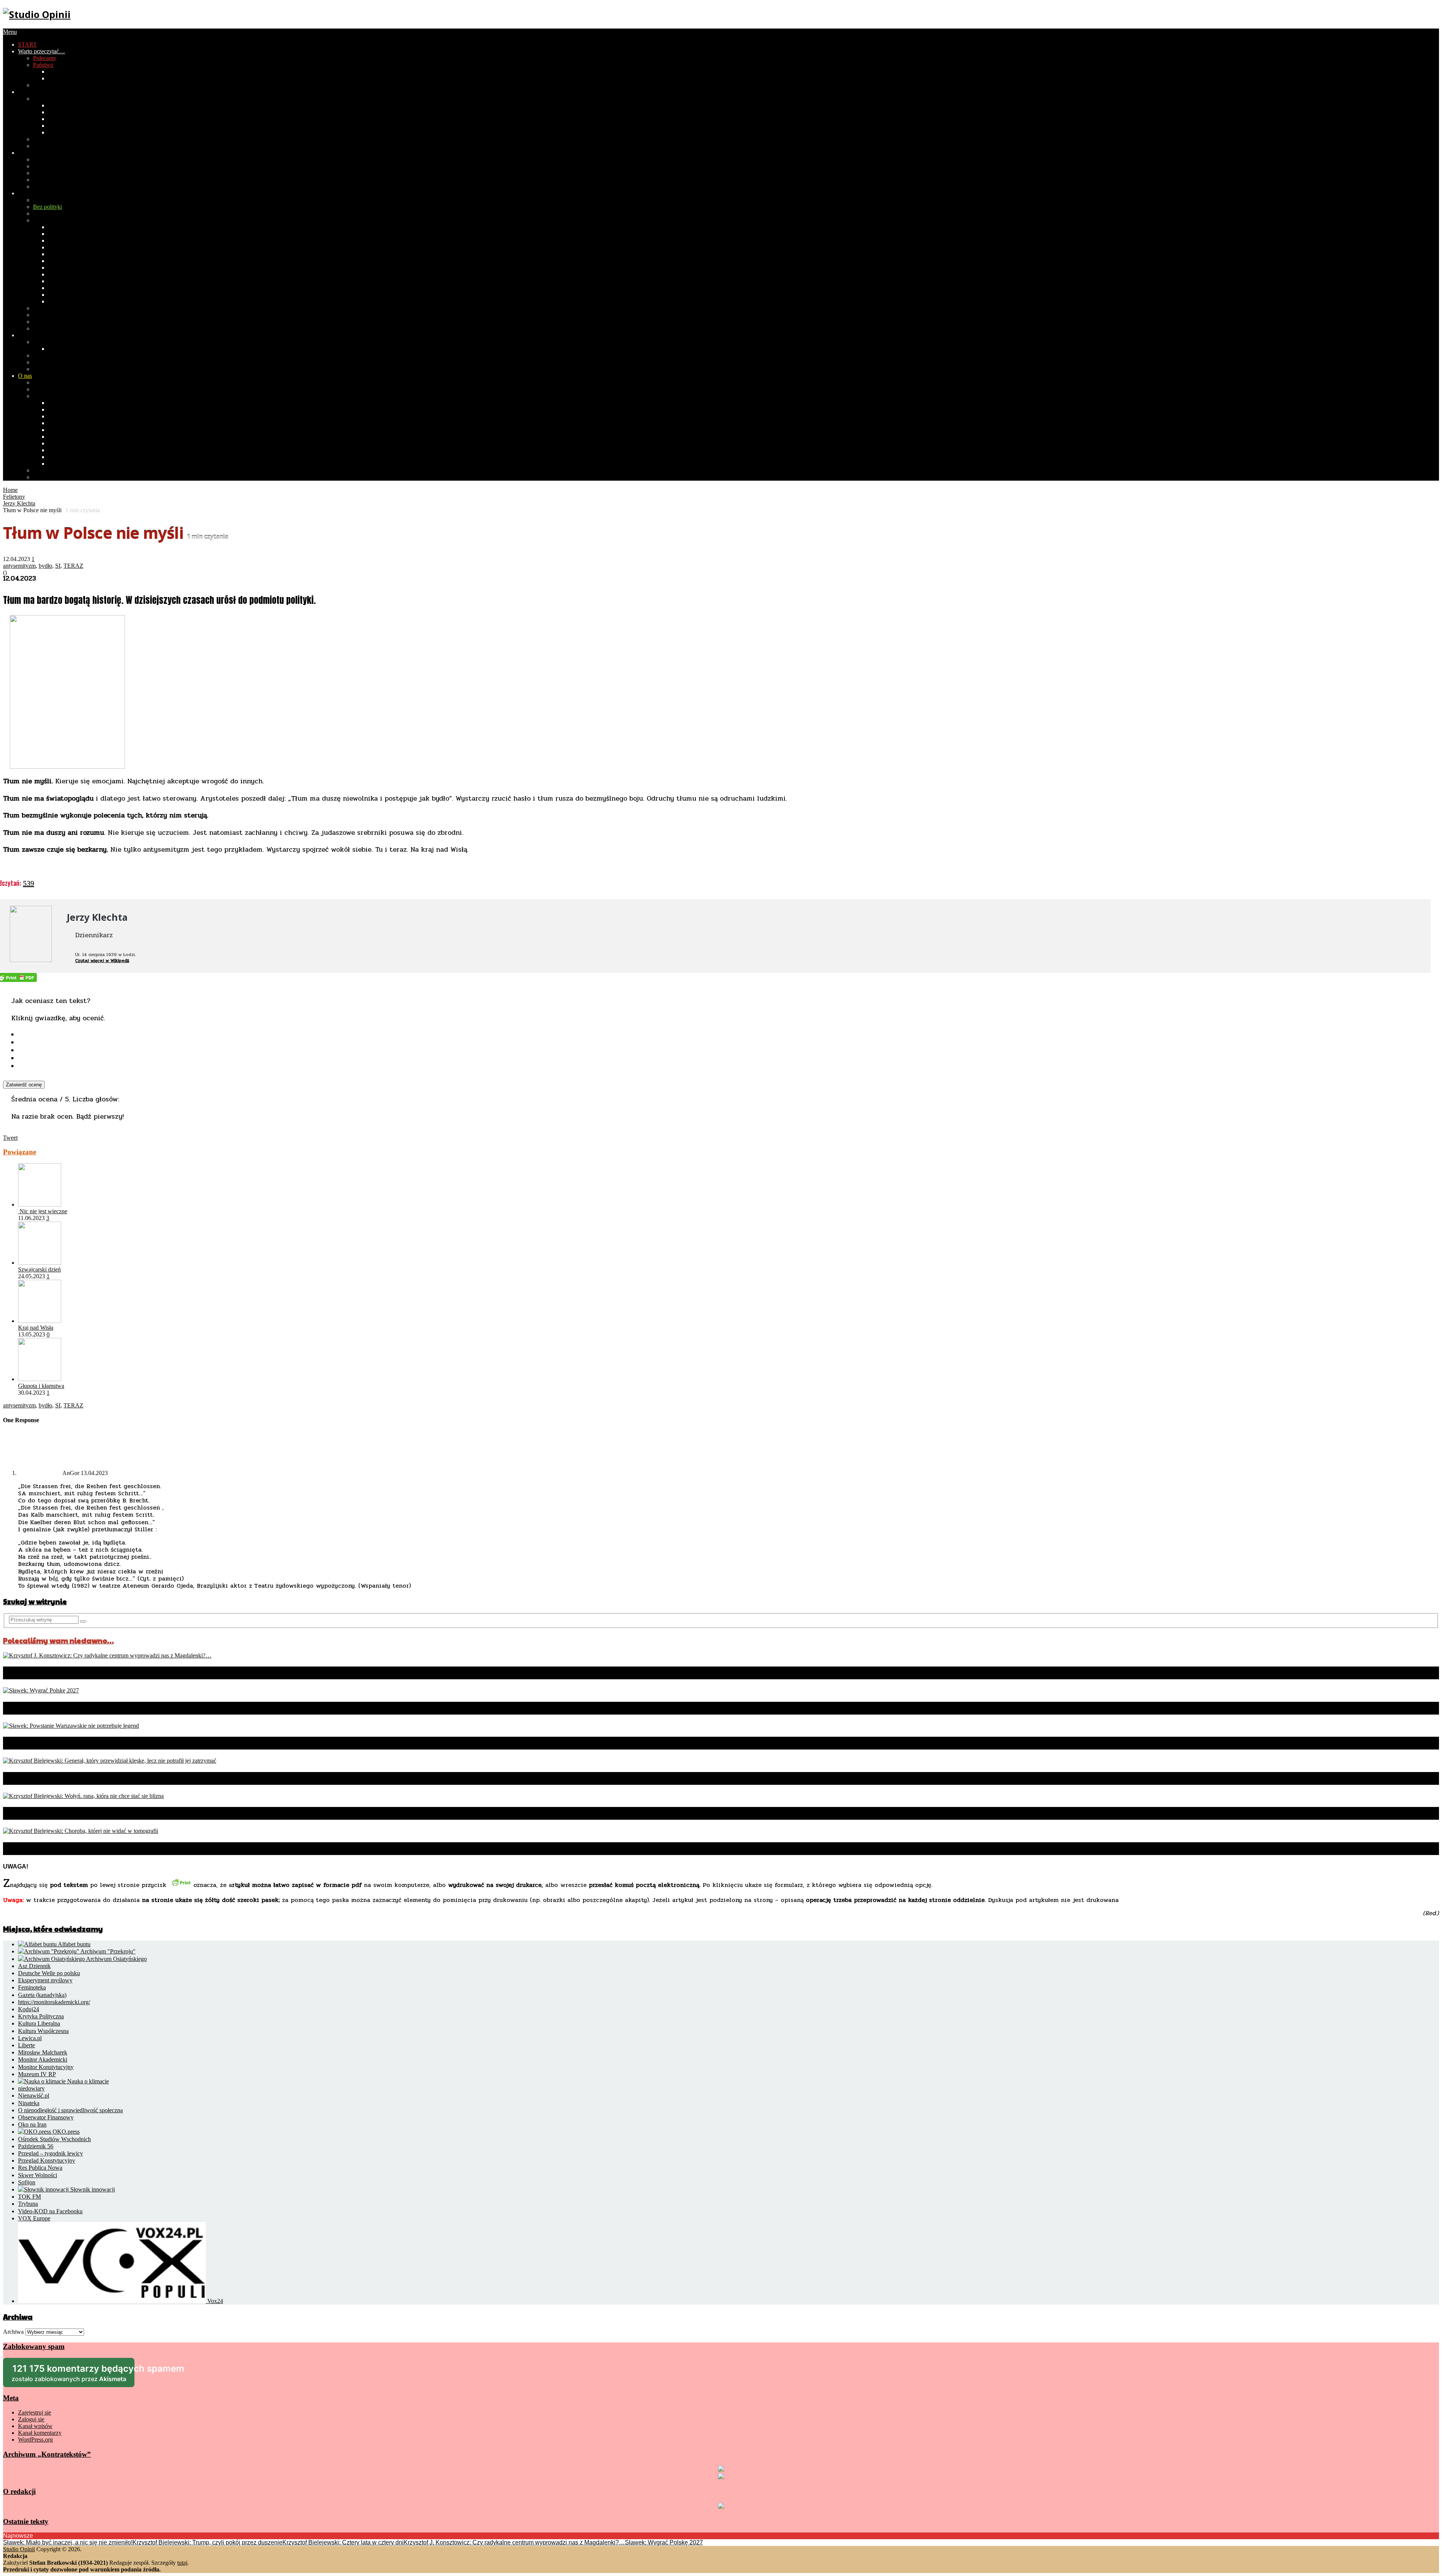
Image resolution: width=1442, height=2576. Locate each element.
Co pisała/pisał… (53, 396)
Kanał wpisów (35, 2426)
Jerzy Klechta (64, 247)
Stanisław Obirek (69, 437)
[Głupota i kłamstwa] (40, 1379)
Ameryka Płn (49, 362)
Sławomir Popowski (72, 443)
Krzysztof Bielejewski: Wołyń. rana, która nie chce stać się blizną (154, 1813)
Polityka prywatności (58, 470)
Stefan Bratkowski (70, 403)
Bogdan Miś (63, 423)
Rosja (55, 349)
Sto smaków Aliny (70, 281)
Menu (10, 32)
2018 (54, 119)
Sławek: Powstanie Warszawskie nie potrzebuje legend (132, 1743)
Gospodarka (63, 72)
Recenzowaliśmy (53, 200)
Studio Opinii (19, 2549)
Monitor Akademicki (43, 2059)
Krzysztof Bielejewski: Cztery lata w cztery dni (343, 2542)
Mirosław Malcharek (43, 2052)
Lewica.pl (30, 2038)
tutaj (182, 2563)
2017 (54, 126)
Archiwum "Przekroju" (107, 1951)
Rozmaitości (33, 193)
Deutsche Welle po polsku (49, 1973)
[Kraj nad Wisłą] (40, 1321)
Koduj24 (29, 2009)
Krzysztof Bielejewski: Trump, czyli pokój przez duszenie (207, 2542)
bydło (45, 566)
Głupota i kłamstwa (41, 1386)
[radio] (729, 1034)
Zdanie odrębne (67, 254)
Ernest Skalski (65, 450)
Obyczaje (44, 99)
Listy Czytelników (55, 315)
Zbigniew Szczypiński (75, 457)
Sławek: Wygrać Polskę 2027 (68, 1708)
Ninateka (29, 2103)
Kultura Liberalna (39, 2023)
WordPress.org (35, 2440)
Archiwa (13, 2332)
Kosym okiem (65, 295)
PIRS (39, 85)
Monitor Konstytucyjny (46, 2067)
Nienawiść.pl (34, 2096)
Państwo (43, 65)
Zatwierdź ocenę (24, 1085)
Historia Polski (66, 78)
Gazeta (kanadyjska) (42, 1995)
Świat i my (31, 335)
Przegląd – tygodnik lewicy (51, 2153)
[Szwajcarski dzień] (40, 1263)
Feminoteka (32, 1987)
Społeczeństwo (36, 92)
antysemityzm (19, 566)
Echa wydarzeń (51, 213)
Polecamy (45, 58)
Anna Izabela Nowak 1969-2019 (87, 430)
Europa (42, 342)
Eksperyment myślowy (45, 1980)
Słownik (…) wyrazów (75, 227)
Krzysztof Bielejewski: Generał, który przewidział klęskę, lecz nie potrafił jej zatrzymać (205, 1778)
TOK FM (29, 2197)
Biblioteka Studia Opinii (62, 382)
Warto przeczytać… (41, 51)
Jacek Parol (62, 268)
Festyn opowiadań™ (73, 274)
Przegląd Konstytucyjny (47, 2160)
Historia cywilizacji (56, 159)
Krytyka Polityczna (41, 2016)
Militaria (43, 173)
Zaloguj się (31, 2419)
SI (58, 566)
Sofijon (27, 2182)
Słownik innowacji (92, 2189)
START (27, 44)
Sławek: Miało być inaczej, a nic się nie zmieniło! (68, 2542)
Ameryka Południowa (59, 369)
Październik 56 (36, 2146)
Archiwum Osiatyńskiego (116, 1959)
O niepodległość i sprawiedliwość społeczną (70, 2110)
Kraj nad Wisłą (36, 1328)
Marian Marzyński (70, 261)
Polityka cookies (53, 477)
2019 (54, 112)
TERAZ (73, 566)
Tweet (10, 1138)
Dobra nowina (50, 322)
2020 (54, 105)
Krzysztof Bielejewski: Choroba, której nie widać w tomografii (147, 1849)
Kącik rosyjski (50, 328)
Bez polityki (48, 207)
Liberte (26, 2045)
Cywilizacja (32, 153)
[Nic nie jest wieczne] (40, 1204)
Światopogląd (49, 139)
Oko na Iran (32, 2124)
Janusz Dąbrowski (70, 409)
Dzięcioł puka (65, 234)
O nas (25, 376)
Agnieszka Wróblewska (76, 464)
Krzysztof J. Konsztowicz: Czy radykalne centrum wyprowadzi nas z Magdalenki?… (194, 1673)
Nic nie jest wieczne (43, 1211)
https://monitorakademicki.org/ (54, 2002)
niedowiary (31, 2088)
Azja (39, 355)
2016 (54, 132)
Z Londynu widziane (73, 301)
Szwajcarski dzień (39, 1269)
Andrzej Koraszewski (74, 416)
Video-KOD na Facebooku (50, 2211)
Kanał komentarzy (40, 2433)
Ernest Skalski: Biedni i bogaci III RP (78, 308)
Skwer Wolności (38, 2175)
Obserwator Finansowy (46, 2117)
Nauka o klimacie (87, 2081)
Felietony (44, 220)
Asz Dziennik (34, 1966)
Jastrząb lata (62, 241)
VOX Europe (34, 2218)
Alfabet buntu (74, 1944)
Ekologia (44, 180)
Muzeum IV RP (37, 2074)
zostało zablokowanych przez (73, 2375)
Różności (59, 288)
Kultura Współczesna (43, 2031)
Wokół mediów (51, 146)
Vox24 (214, 2301)
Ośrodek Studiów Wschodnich (54, 2139)
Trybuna (28, 2204)
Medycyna (46, 166)
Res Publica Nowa (40, 2168)
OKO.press (65, 2132)
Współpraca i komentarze (63, 389)
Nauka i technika (53, 186)
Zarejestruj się (35, 2412)
